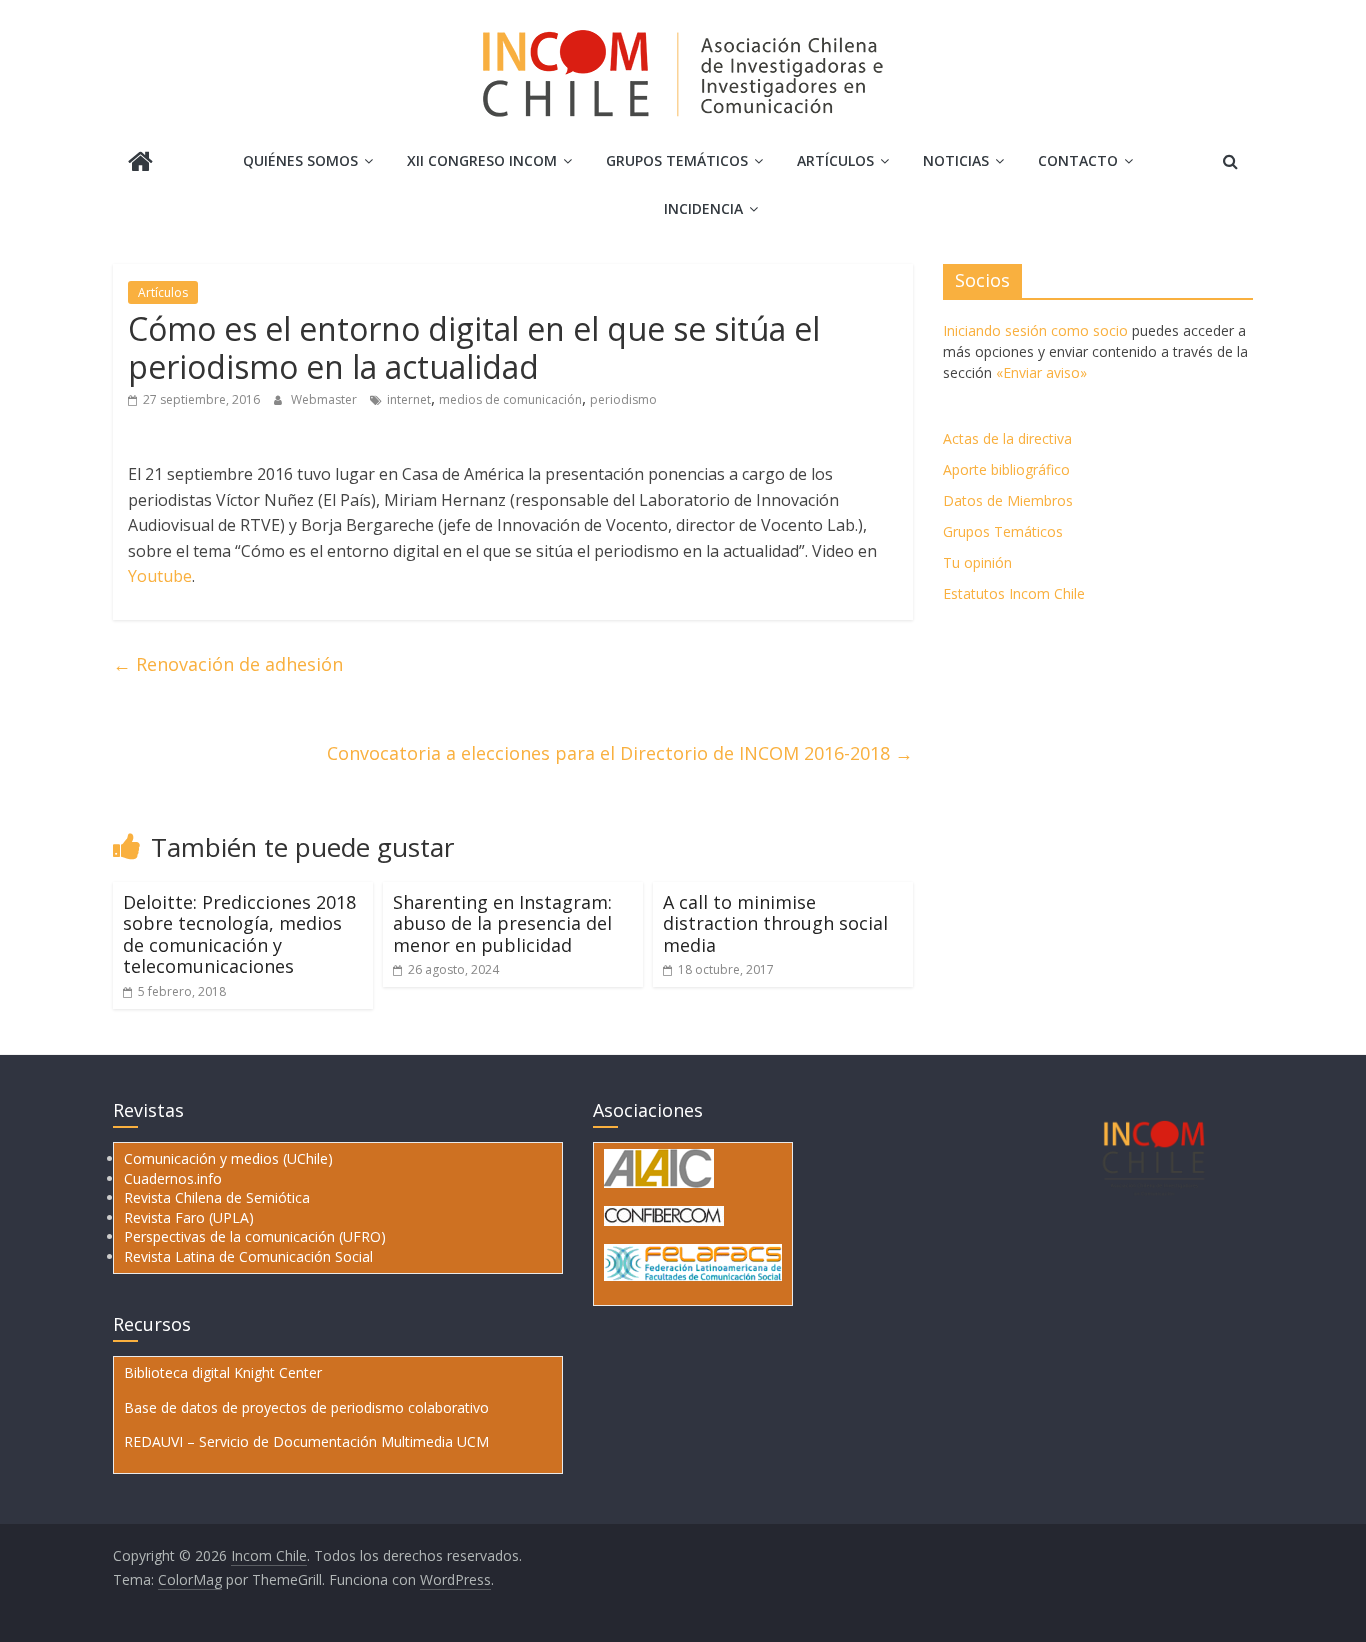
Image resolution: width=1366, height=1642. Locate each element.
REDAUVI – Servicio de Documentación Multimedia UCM (306, 1441)
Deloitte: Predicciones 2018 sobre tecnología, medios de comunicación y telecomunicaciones (239, 934)
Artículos (835, 160)
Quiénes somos (300, 160)
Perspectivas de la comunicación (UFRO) (255, 1236)
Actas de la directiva (1007, 438)
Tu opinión (977, 562)
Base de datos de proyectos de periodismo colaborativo (306, 1407)
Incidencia (703, 208)
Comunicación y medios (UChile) (228, 1158)
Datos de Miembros (1008, 500)
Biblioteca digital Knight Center (223, 1372)
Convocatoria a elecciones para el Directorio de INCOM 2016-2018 (620, 753)
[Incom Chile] (140, 163)
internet (409, 399)
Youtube (160, 576)
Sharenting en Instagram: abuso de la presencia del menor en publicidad (502, 923)
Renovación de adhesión (228, 664)
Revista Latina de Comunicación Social (248, 1256)
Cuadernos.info (173, 1178)
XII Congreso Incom (482, 160)
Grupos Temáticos (1003, 531)
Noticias (956, 160)
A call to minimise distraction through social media (775, 923)
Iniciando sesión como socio (1035, 330)
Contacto (1078, 160)
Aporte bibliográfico (1006, 469)
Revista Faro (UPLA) (189, 1217)
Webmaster (325, 399)
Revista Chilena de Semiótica (217, 1197)
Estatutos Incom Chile (1014, 593)
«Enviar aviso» (1041, 372)
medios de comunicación (510, 399)
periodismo (623, 399)
